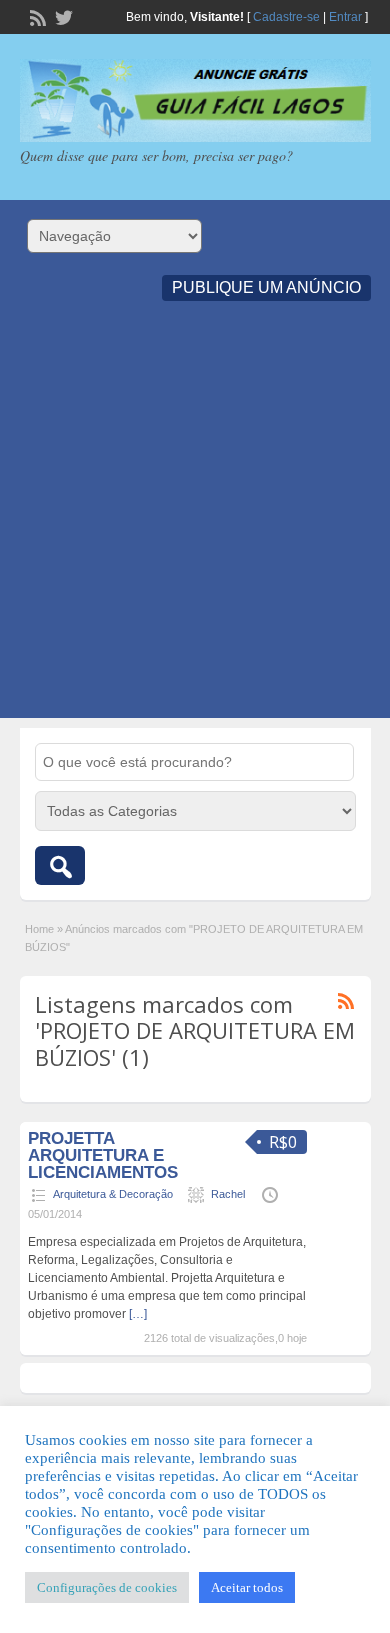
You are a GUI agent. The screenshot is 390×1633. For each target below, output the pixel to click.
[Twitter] (62, 16)
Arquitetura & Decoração (113, 1194)
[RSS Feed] (36, 16)
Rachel (228, 1194)
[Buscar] (60, 865)
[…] (138, 1314)
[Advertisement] (195, 523)
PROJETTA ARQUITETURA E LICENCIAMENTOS (103, 1155)
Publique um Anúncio (266, 287)
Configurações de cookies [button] (107, 1587)
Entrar (345, 17)
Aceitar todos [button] (247, 1587)
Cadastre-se (286, 17)
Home (39, 929)
